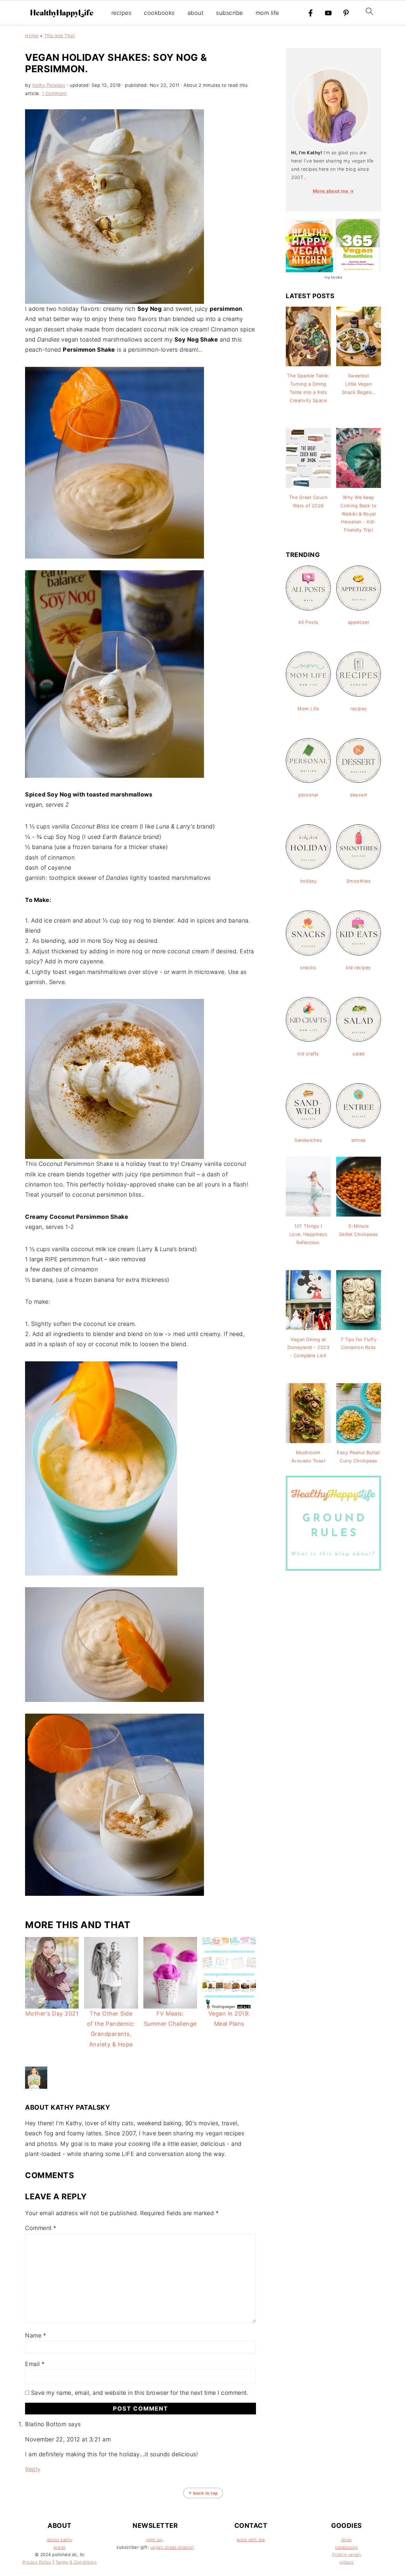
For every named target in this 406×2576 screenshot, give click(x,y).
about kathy (60, 2540)
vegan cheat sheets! (172, 2547)
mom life (267, 13)
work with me (251, 2540)
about (196, 13)
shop (347, 2540)
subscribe (229, 13)
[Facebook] (311, 13)
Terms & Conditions (76, 2562)
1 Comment (54, 93)
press (60, 2547)
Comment (41, 2228)
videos (346, 2562)
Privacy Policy (37, 2562)
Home (32, 36)
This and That (59, 36)
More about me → (334, 191)
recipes (121, 13)
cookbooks (159, 13)
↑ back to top (203, 2493)
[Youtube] (328, 13)
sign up (154, 2540)
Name (36, 2335)
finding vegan (347, 2554)
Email (35, 2364)
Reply (33, 2469)
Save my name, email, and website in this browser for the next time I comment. (140, 2393)
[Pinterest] (346, 13)
